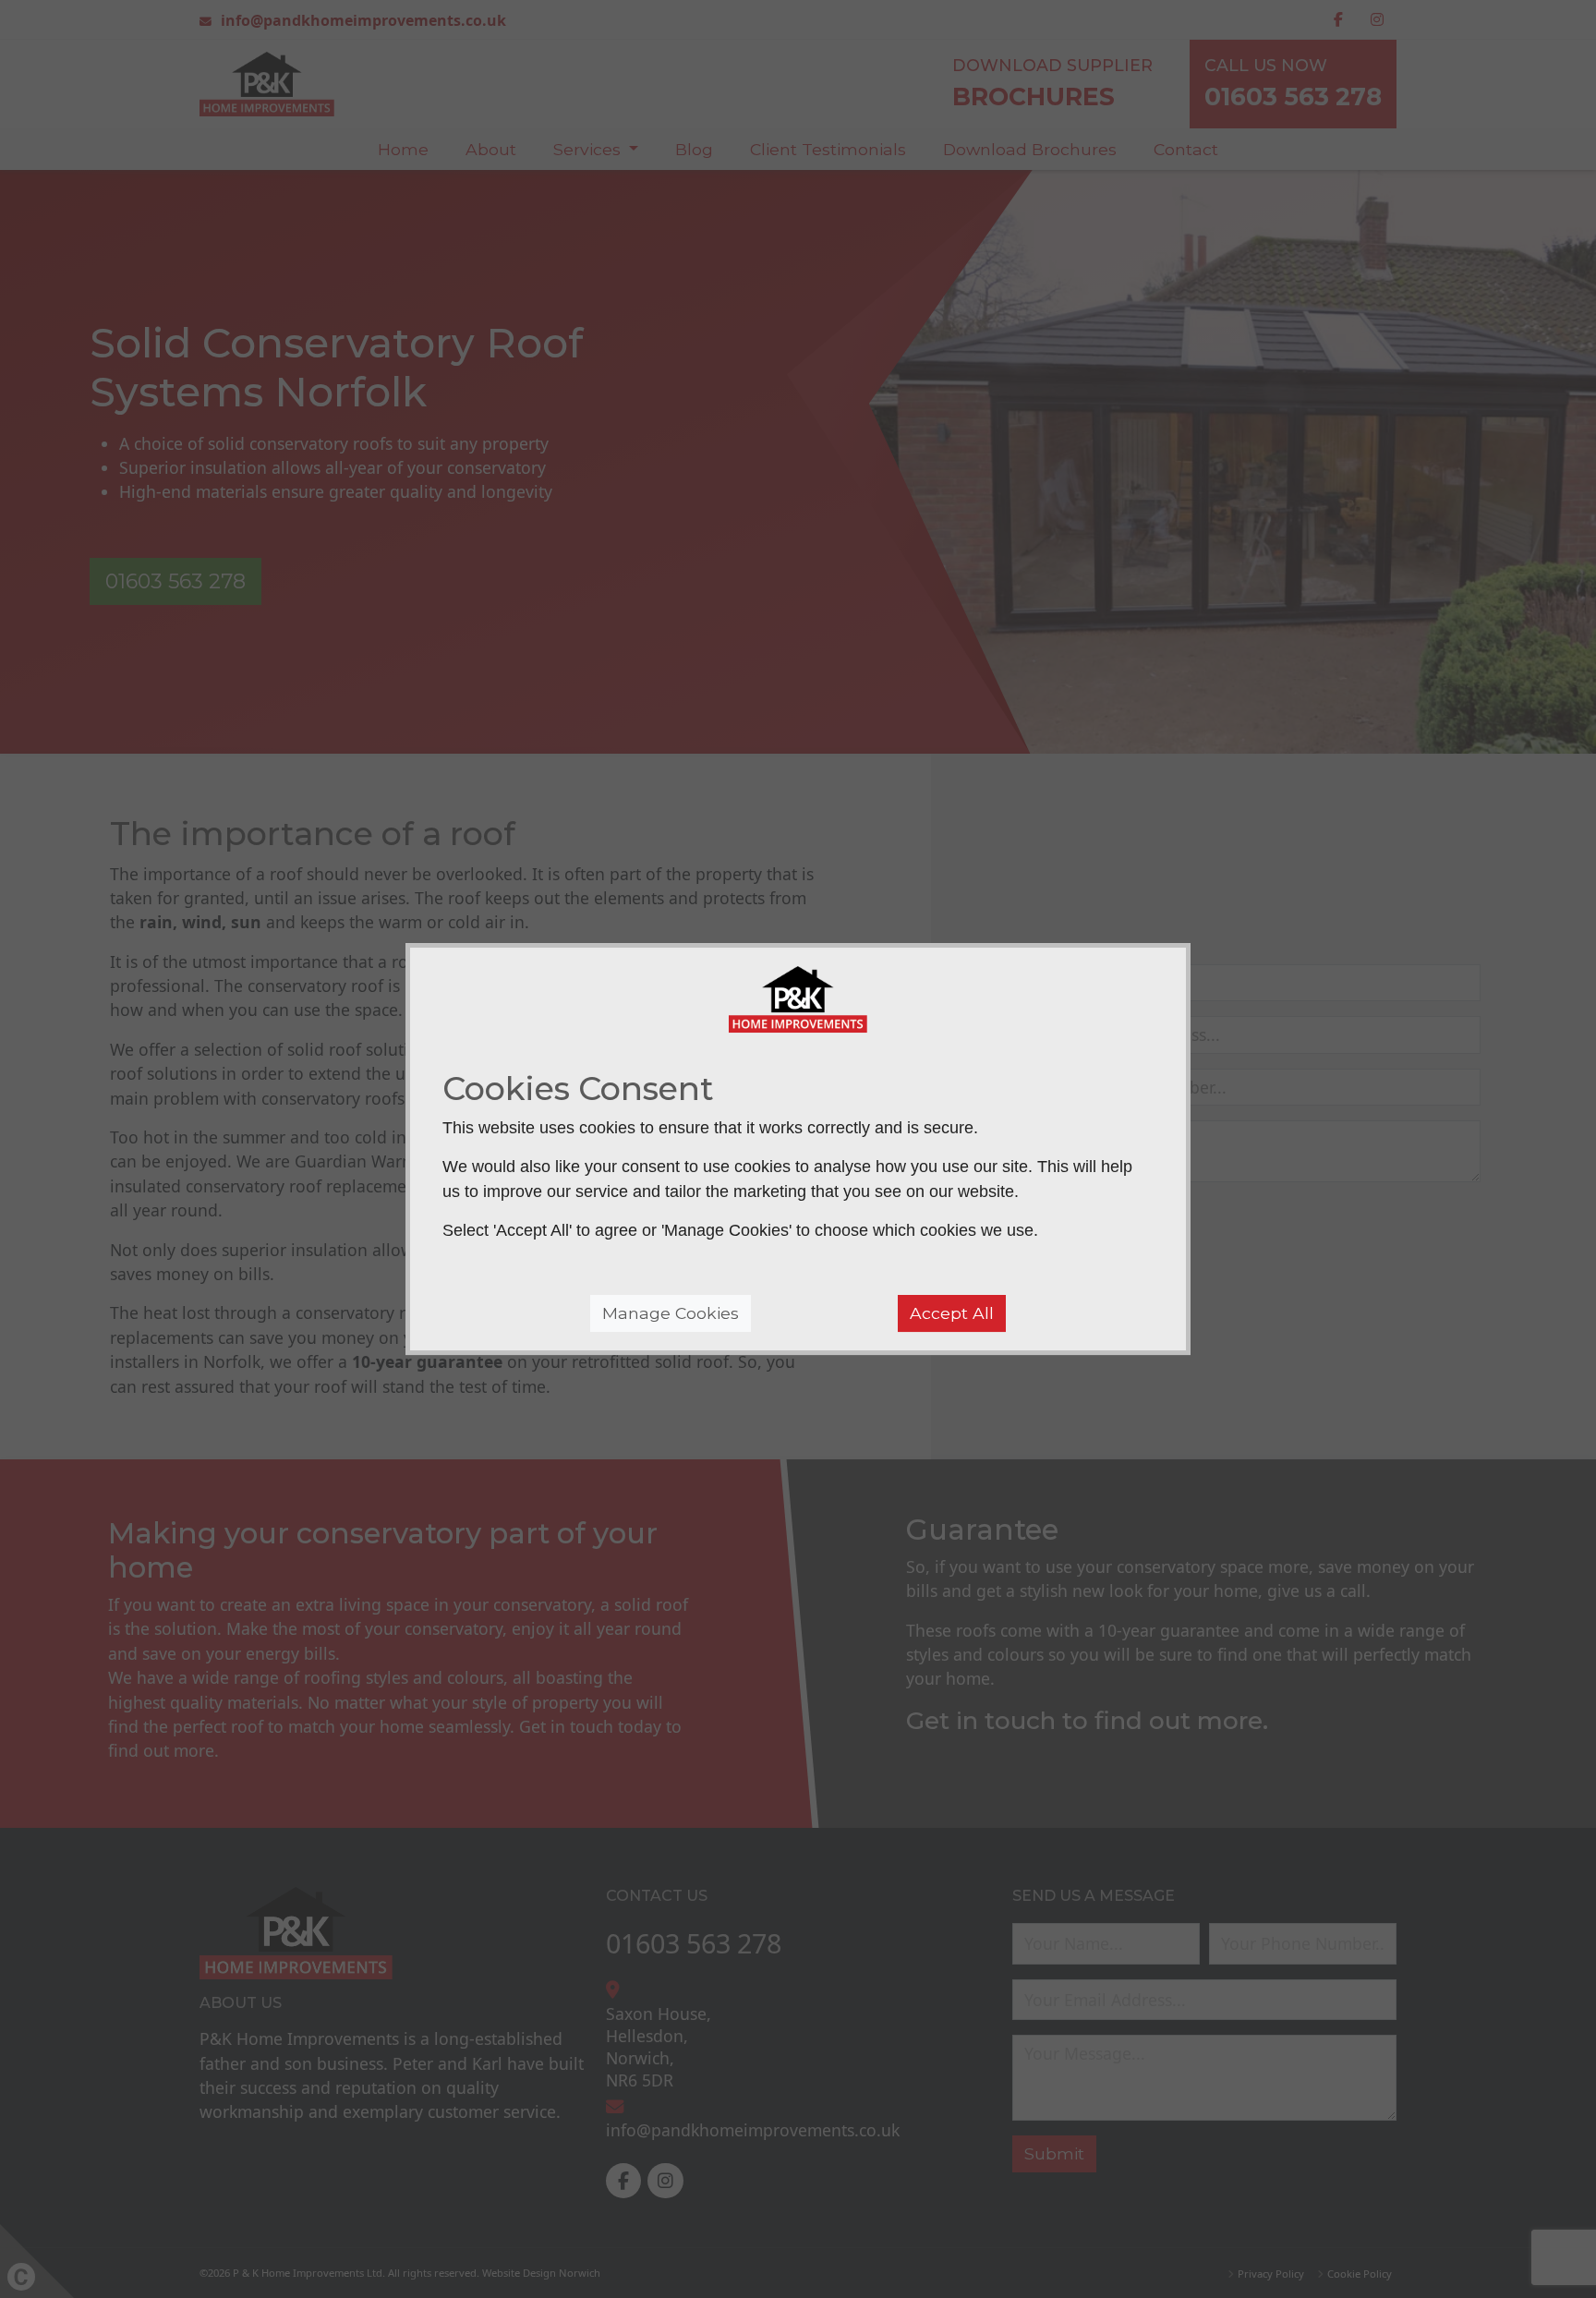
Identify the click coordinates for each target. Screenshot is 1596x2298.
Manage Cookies (671, 1313)
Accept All (952, 1313)
